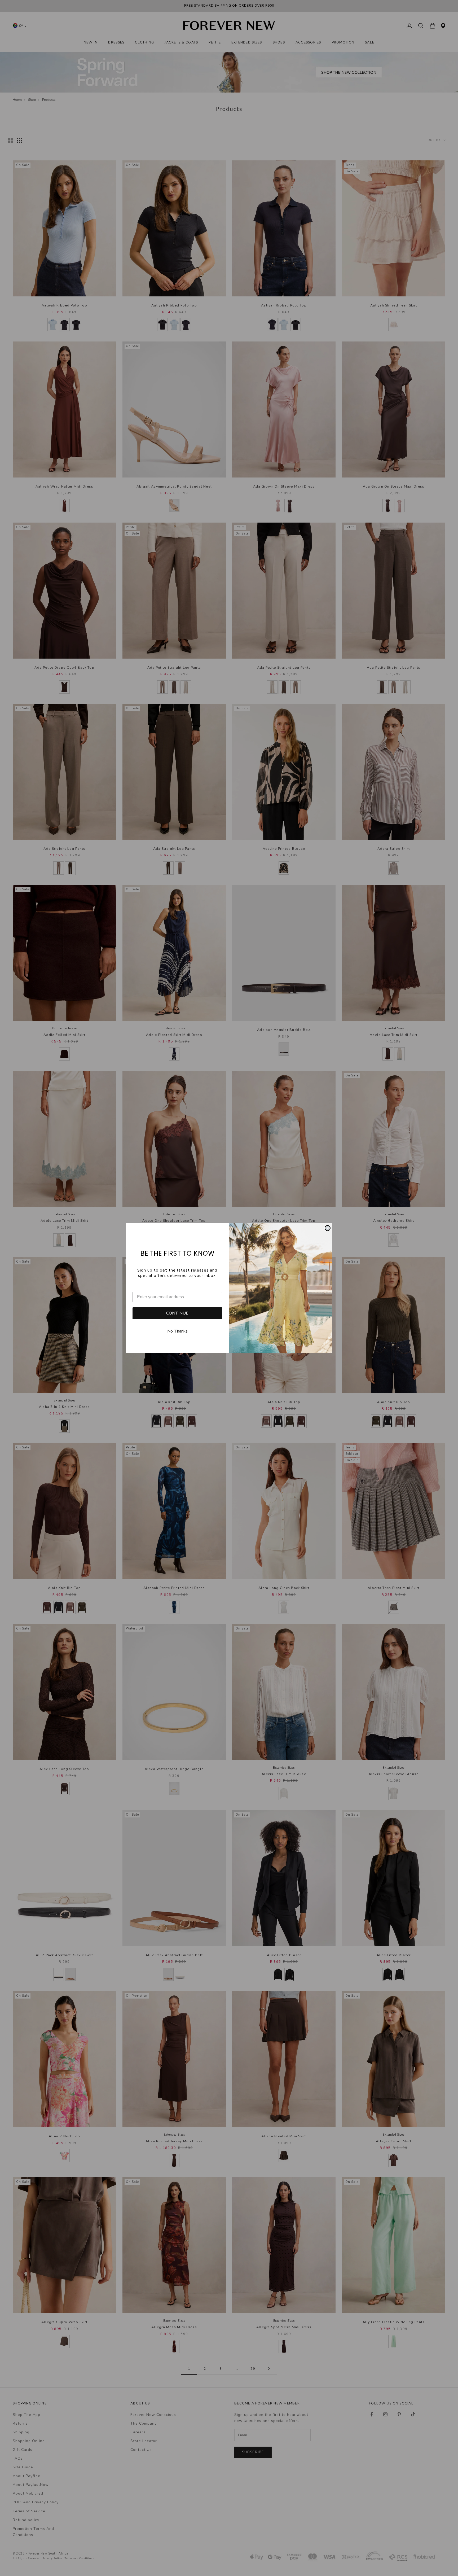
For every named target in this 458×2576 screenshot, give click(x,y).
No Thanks (177, 1331)
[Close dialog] (328, 1228)
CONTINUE (177, 1313)
